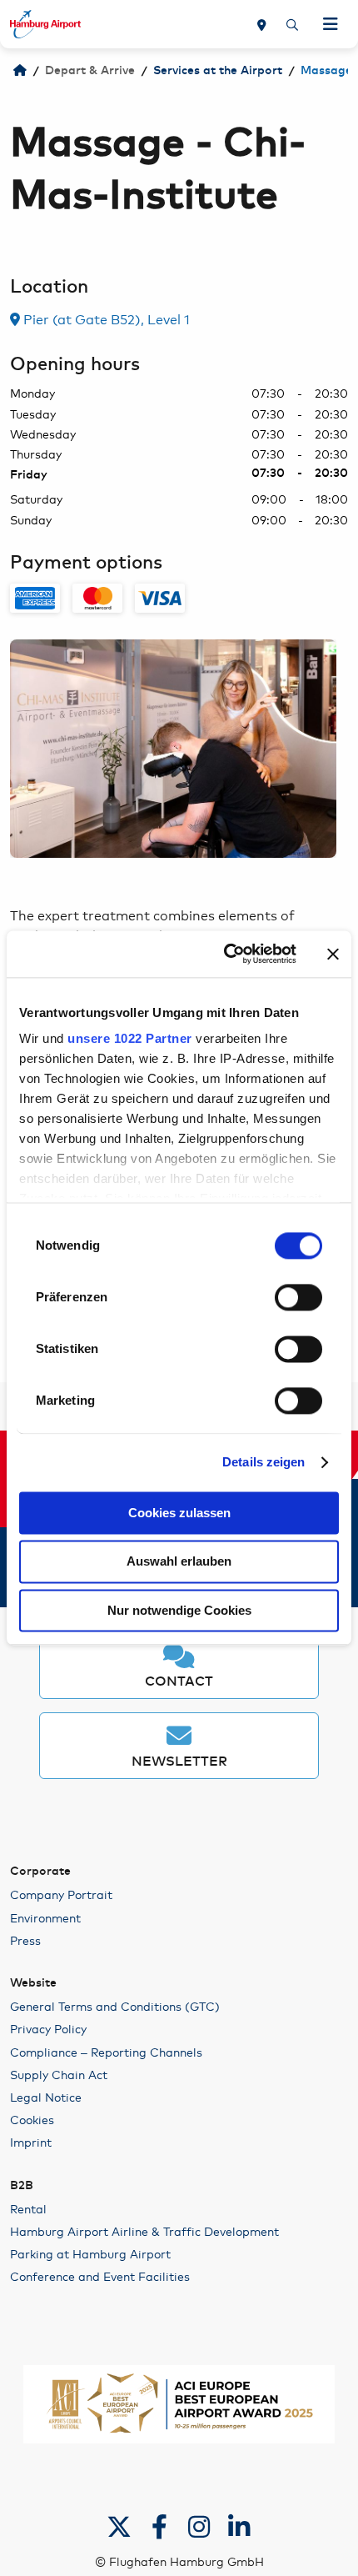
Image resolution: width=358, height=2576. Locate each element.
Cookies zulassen (179, 1513)
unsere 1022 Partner (130, 1038)
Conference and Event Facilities (100, 2276)
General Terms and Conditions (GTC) (115, 2006)
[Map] (262, 24)
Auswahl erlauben (179, 1562)
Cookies (32, 2119)
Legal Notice (46, 2097)
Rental (28, 2208)
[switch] (298, 1297)
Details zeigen (264, 1462)
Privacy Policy (48, 2028)
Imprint (31, 2142)
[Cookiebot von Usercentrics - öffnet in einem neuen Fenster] (225, 954)
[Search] (292, 24)
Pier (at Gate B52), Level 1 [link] (105, 318)
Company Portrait (61, 1894)
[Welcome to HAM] (20, 71)
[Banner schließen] (333, 954)
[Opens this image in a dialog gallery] (173, 748)
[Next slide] (336, 749)
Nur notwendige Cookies (179, 1610)
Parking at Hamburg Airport (90, 2253)
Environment (45, 1917)
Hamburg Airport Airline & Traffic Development (144, 2231)
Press (25, 1940)
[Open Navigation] (331, 24)
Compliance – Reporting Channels (106, 2052)
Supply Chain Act (59, 2074)
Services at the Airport (218, 71)
